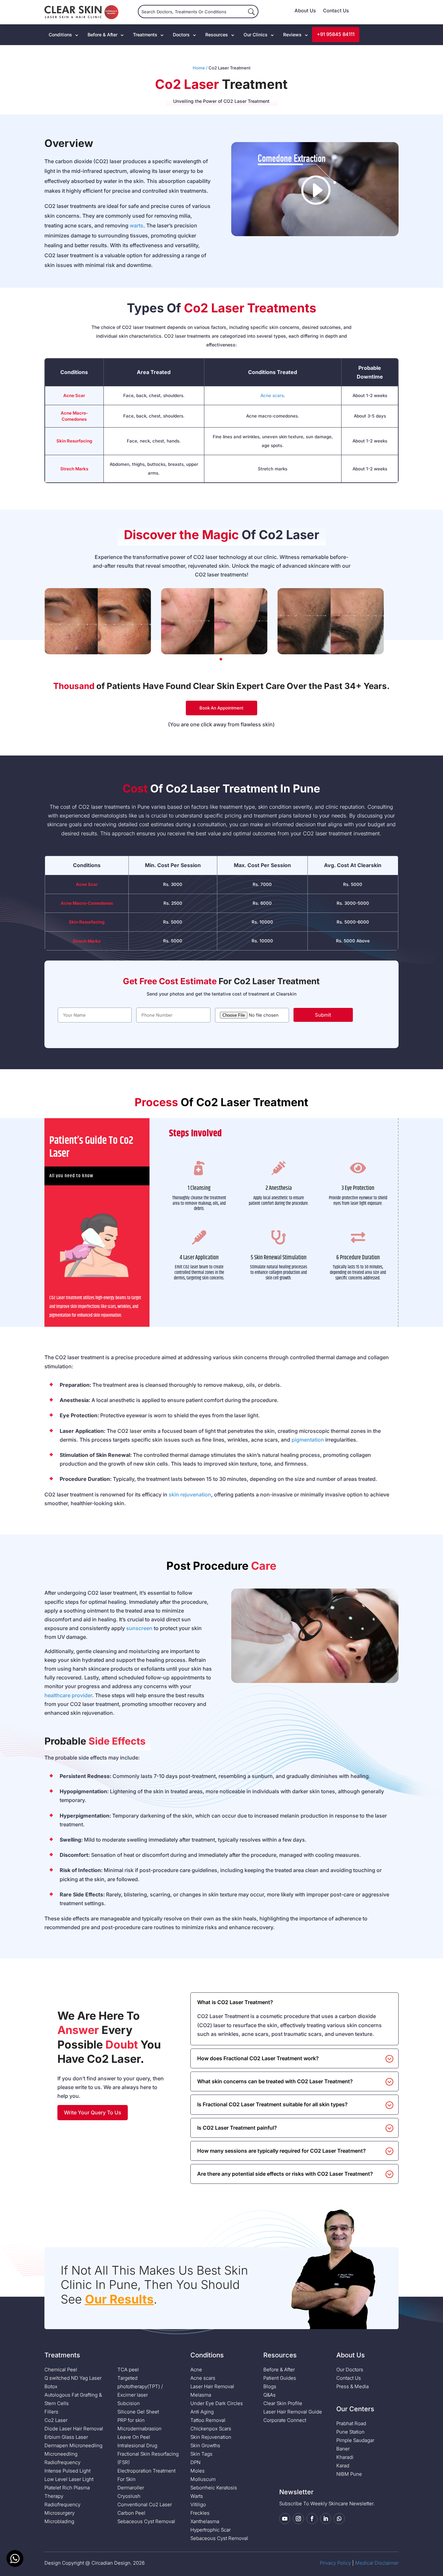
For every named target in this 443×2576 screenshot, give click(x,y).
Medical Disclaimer (377, 2563)
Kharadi (345, 2457)
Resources (217, 35)
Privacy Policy (335, 2563)
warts (137, 225)
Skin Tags (201, 2454)
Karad (343, 2466)
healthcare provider (68, 1695)
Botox (51, 2386)
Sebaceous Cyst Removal (146, 2521)
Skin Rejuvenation (211, 2437)
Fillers (51, 2412)
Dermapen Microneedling (73, 2445)
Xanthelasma (205, 2521)
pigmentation (308, 1440)
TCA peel (128, 2370)
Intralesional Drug (137, 2445)
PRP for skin (131, 2420)
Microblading (59, 2521)
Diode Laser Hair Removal (74, 2429)
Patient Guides (280, 2378)
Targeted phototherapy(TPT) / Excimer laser (140, 2386)
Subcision (129, 2403)
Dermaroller (131, 2488)
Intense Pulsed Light (67, 2471)
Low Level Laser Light (69, 2479)
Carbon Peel (131, 2513)
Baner (343, 2449)
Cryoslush (129, 2496)
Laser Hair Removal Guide (293, 2412)
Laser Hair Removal (212, 2386)
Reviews (292, 35)
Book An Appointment (221, 708)
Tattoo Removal (208, 2420)
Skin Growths (205, 2445)
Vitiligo (198, 2504)
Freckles (200, 2513)
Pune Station (350, 2432)
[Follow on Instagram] (298, 2519)
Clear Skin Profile (283, 2403)
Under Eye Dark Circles (217, 2403)
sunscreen (139, 1628)
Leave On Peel (134, 2437)
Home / (200, 68)
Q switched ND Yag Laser (73, 2378)
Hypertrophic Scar (210, 2530)
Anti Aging (202, 2412)
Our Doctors (350, 2370)
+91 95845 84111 (336, 34)
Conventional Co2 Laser (145, 2504)
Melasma (201, 2395)
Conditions (60, 35)
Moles (198, 2471)
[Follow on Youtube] (285, 2519)
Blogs (270, 2386)
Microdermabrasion (139, 2429)
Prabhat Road (351, 2423)
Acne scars (272, 395)
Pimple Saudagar (355, 2440)
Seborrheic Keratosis (214, 2488)
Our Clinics (256, 35)
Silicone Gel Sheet (138, 2412)
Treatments (145, 35)
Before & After (102, 35)
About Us (305, 11)
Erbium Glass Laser (66, 2437)
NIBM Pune (349, 2474)
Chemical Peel (61, 2370)
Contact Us (336, 11)
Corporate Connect (285, 2420)
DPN (195, 2462)
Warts (197, 2496)
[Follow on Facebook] (312, 2519)
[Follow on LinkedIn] (326, 2519)
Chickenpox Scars (211, 2429)
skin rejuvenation (190, 1494)
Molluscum (203, 2479)
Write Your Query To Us (93, 2112)
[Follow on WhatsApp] (339, 2519)
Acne (196, 2370)
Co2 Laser (56, 2420)
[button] (221, 659)
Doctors (181, 35)
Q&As (269, 2395)
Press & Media (353, 2386)
